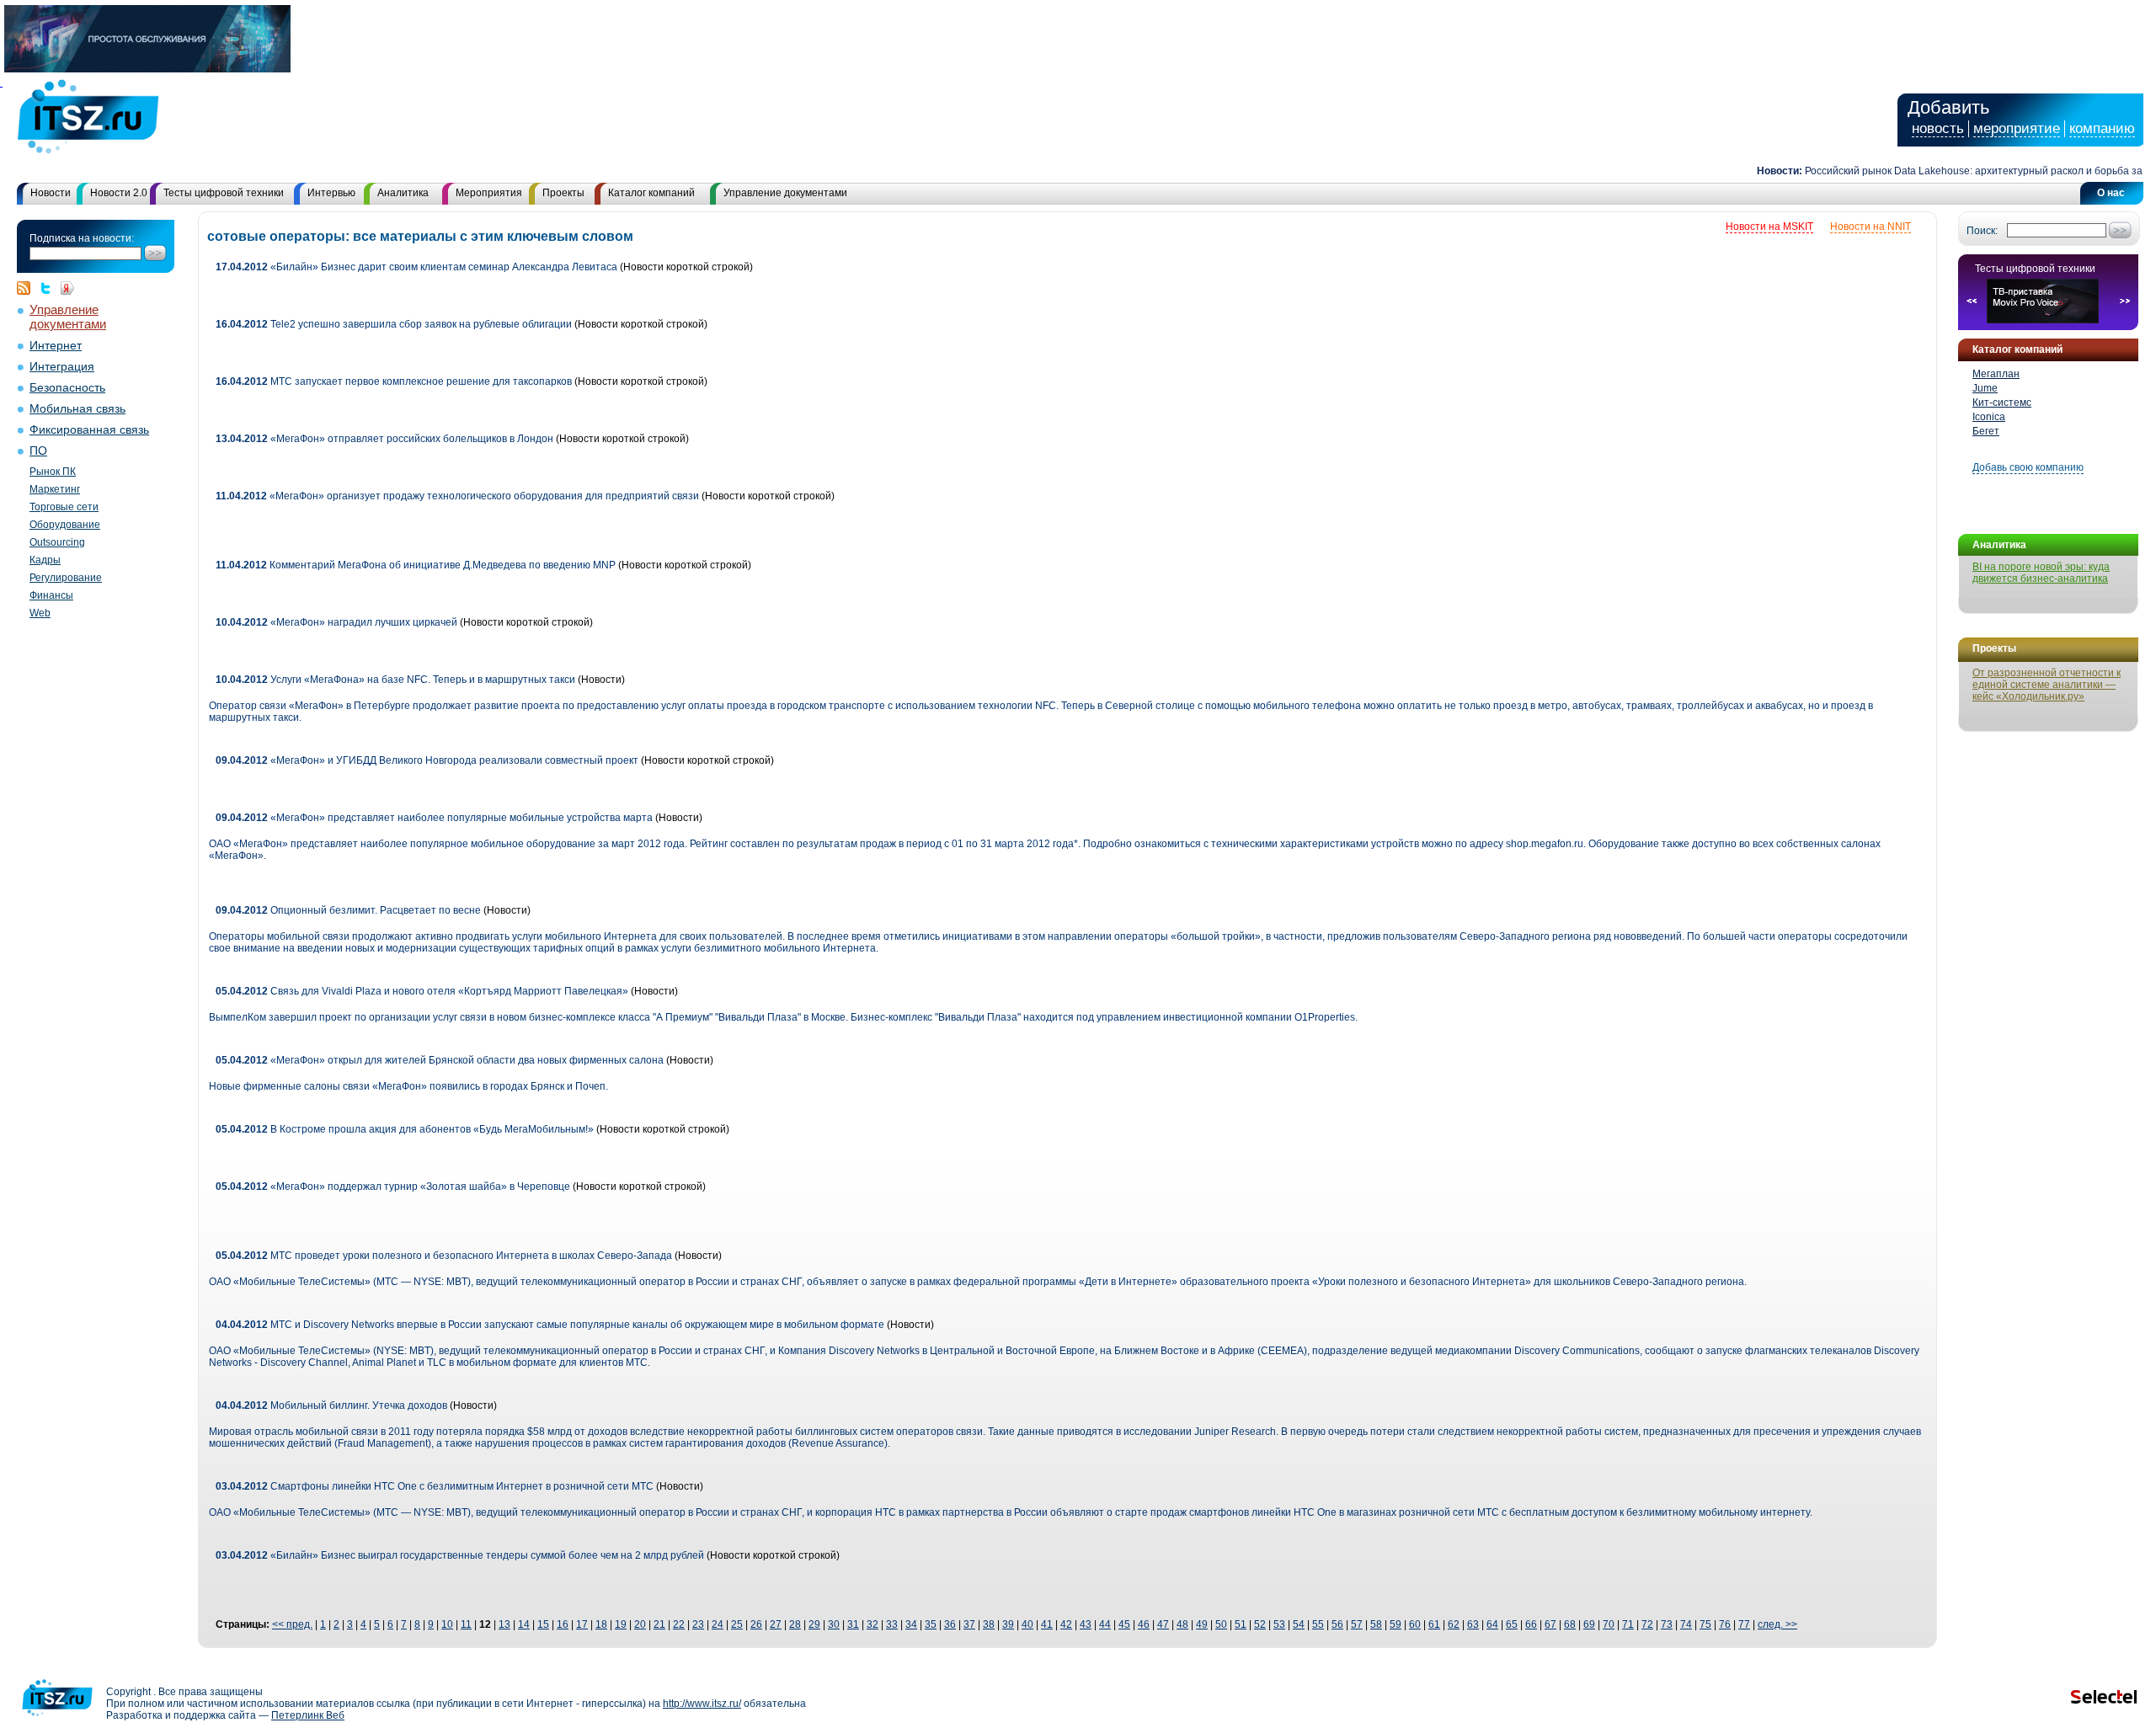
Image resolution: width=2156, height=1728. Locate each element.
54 (1299, 1624)
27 (776, 1624)
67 (1550, 1624)
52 (1260, 1624)
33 (892, 1624)
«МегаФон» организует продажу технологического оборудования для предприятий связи (457, 496)
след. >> (1777, 1624)
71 (1628, 1624)
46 (1144, 1624)
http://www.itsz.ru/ (702, 1704)
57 (1357, 1624)
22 (679, 1624)
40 (1027, 1624)
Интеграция (62, 367)
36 (950, 1624)
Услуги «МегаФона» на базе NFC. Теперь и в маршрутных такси (395, 680)
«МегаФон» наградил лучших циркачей (336, 622)
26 (756, 1624)
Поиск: (1982, 231)
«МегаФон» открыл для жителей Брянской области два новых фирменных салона (441, 1060)
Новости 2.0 (119, 193)
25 (737, 1624)
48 (1182, 1624)
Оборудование (65, 525)
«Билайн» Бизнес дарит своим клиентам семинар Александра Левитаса (416, 267)
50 (1221, 1624)
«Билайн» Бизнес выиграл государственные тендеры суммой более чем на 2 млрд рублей (460, 1555)
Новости (51, 193)
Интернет (56, 346)
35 (931, 1624)
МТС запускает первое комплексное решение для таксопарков (395, 381)
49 (1202, 1624)
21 (659, 1624)
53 (1279, 1624)
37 (969, 1624)
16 (563, 1624)
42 (1066, 1624)
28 (795, 1624)
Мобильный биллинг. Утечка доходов (331, 1405)
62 (1454, 1624)
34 (911, 1624)
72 (1647, 1624)
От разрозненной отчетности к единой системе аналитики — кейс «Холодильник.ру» (2047, 685)
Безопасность (67, 388)
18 (601, 1624)
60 (1415, 1624)
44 (1105, 1624)
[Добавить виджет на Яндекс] (67, 288)
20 (640, 1624)
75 (1705, 1624)
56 (1337, 1624)
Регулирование (66, 578)
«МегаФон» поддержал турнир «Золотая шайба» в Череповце (393, 1187)
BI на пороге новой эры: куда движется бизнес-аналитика (2041, 573)
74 (1686, 1624)
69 (1589, 1624)
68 (1570, 1624)
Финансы (51, 595)
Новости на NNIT (1870, 227)
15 (543, 1624)
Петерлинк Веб (308, 1715)
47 (1163, 1624)
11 (466, 1624)
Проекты (563, 193)
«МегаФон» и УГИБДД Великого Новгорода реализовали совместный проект (427, 760)
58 (1376, 1624)
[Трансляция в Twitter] (50, 288)
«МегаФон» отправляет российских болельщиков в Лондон (384, 439)
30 (834, 1624)
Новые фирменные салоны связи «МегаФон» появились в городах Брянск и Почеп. (408, 1086)
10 (447, 1624)
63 (1473, 1624)
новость (1938, 128)
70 (1609, 1624)
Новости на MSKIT (1769, 227)
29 (814, 1624)
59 (1396, 1624)
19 (621, 1624)
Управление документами (785, 193)
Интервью (331, 193)
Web (40, 613)
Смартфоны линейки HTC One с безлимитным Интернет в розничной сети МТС (436, 1486)
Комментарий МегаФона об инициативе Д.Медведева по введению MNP (416, 565)
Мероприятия (489, 193)
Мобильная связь (77, 409)
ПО (38, 451)
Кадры (45, 560)
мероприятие (2017, 128)
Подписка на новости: (82, 238)
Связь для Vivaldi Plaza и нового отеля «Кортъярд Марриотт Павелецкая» (422, 991)
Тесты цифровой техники (224, 193)
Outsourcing (57, 542)
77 (1744, 1624)
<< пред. (292, 1624)
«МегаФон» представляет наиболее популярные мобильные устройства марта (435, 818)
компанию (2102, 128)
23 (698, 1624)
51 (1241, 1624)
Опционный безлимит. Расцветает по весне (348, 910)
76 (1725, 1624)
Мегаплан (1996, 374)
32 (873, 1624)
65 (1512, 1624)
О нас (2111, 193)
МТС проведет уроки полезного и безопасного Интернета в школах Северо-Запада (445, 1256)
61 (1434, 1624)
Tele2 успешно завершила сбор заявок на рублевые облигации (394, 324)
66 (1531, 1624)
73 (1667, 1624)
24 (718, 1624)
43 (1086, 1624)
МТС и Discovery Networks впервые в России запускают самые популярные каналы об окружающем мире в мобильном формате (550, 1325)
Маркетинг (55, 489)
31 (853, 1624)
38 (989, 1624)
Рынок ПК (53, 472)
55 (1318, 1624)
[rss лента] (28, 288)
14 (524, 1624)
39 (1008, 1624)
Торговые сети (64, 507)
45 (1124, 1624)
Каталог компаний (651, 193)
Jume (1985, 388)
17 (582, 1624)
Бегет (1986, 431)
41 (1047, 1624)
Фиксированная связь (89, 430)
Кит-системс (2002, 403)
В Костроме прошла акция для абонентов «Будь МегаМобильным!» (405, 1129)
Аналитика (403, 193)
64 (1492, 1624)
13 (504, 1624)
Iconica (1989, 417)
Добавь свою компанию (2028, 467)
